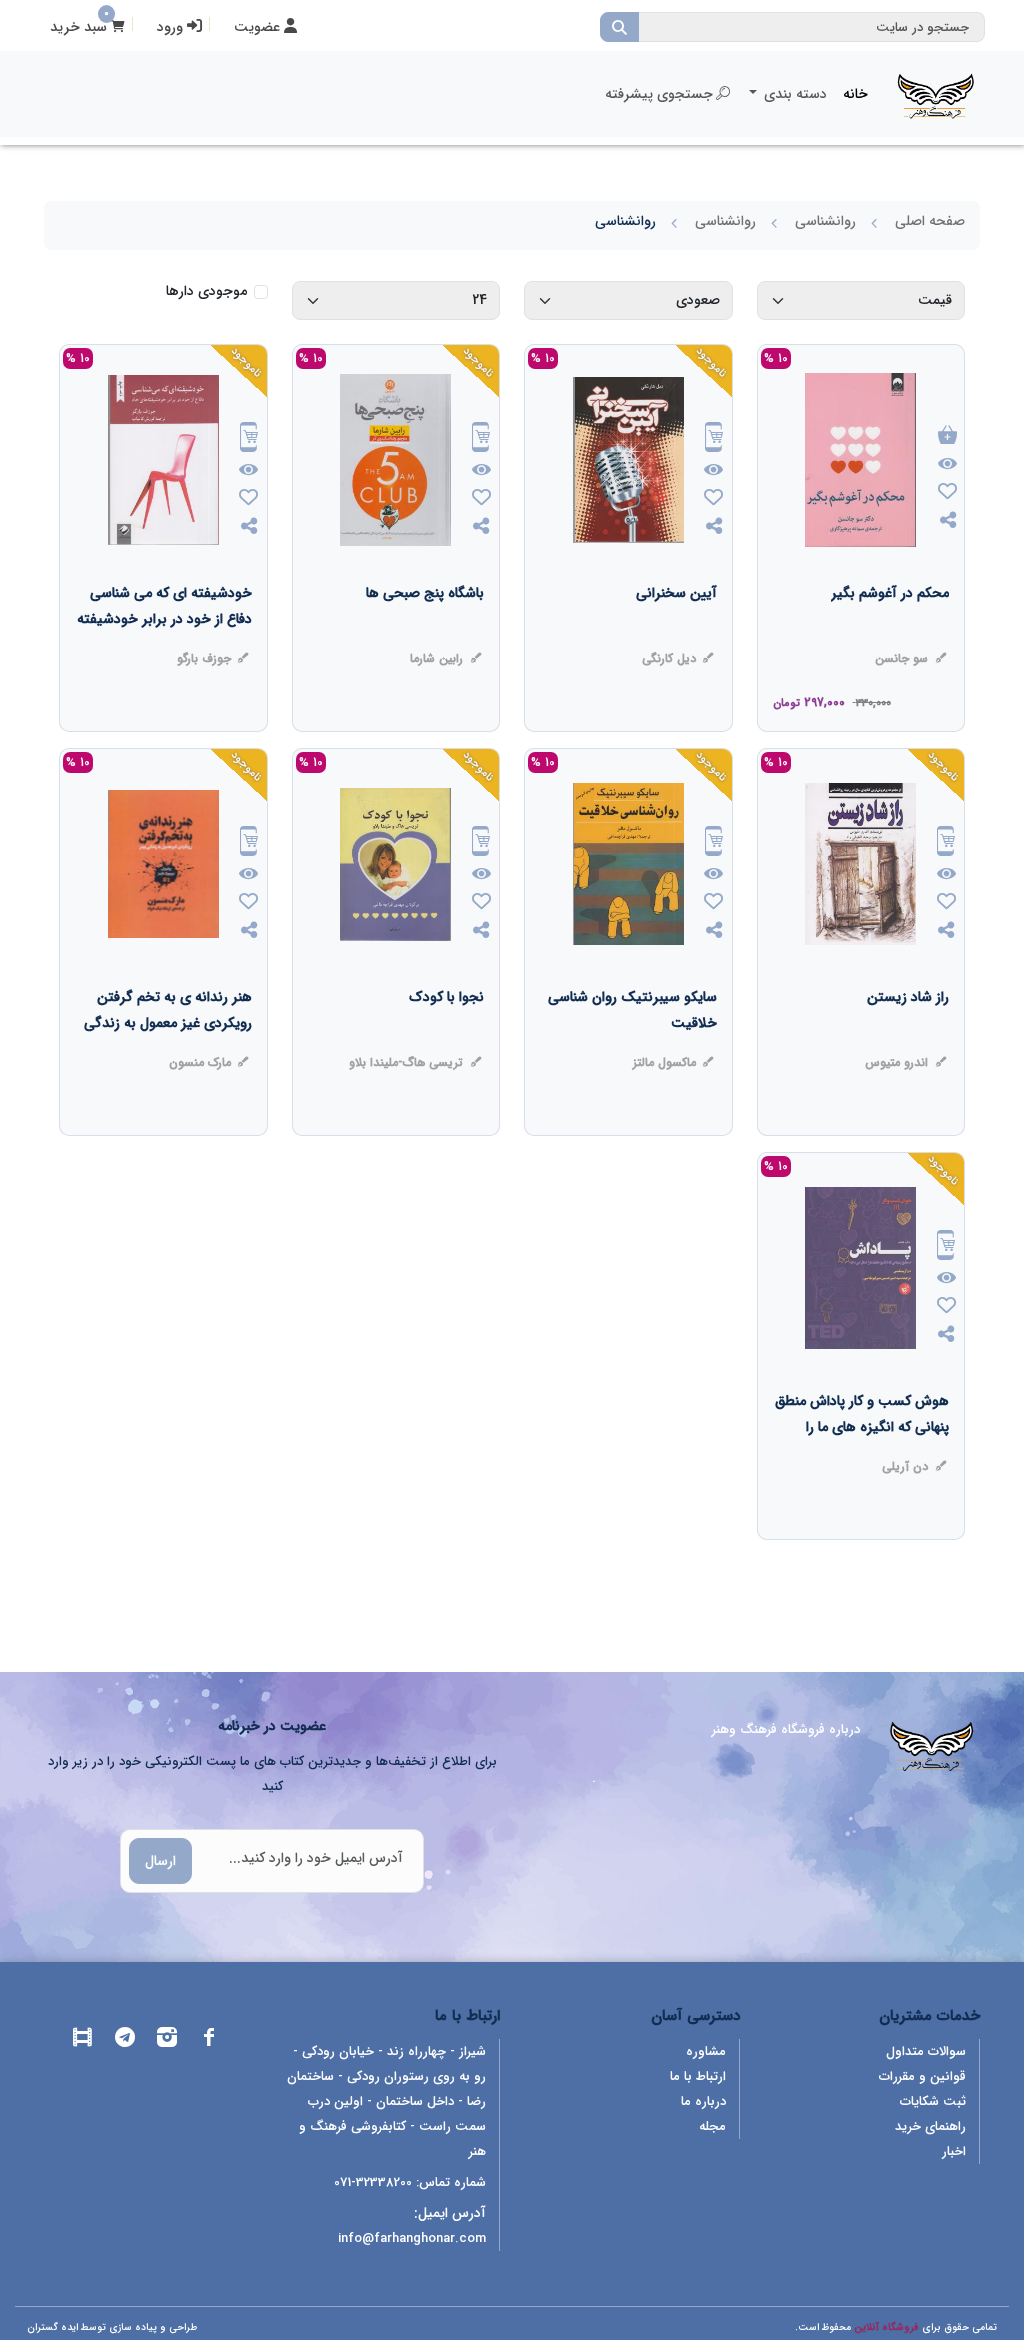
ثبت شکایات (933, 2101)
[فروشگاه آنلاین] (936, 94)
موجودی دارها (206, 291)
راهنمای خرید (930, 2126)
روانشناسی (825, 221)
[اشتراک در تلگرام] (125, 2040)
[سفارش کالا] (714, 439)
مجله (712, 2126)
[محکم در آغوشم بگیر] (890, 633)
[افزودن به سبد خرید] (947, 436)
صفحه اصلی (930, 221)
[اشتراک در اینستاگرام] (167, 2040)
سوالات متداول (926, 2051)
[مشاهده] (947, 465)
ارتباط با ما (698, 2076)
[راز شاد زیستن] (908, 1037)
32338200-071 (373, 2182)
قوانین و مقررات (922, 2076)
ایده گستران (52, 2327)
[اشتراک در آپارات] (83, 2040)
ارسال (160, 1861)
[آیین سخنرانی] (676, 633)
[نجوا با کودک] (446, 1037)
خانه (855, 94)
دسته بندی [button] (793, 94)
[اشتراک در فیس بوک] (209, 2040)
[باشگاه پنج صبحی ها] (425, 633)
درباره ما (703, 2101)
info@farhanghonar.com (412, 2238)
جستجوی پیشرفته (659, 94)
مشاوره (706, 2051)
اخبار (954, 2151)
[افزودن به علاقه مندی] (947, 493)
